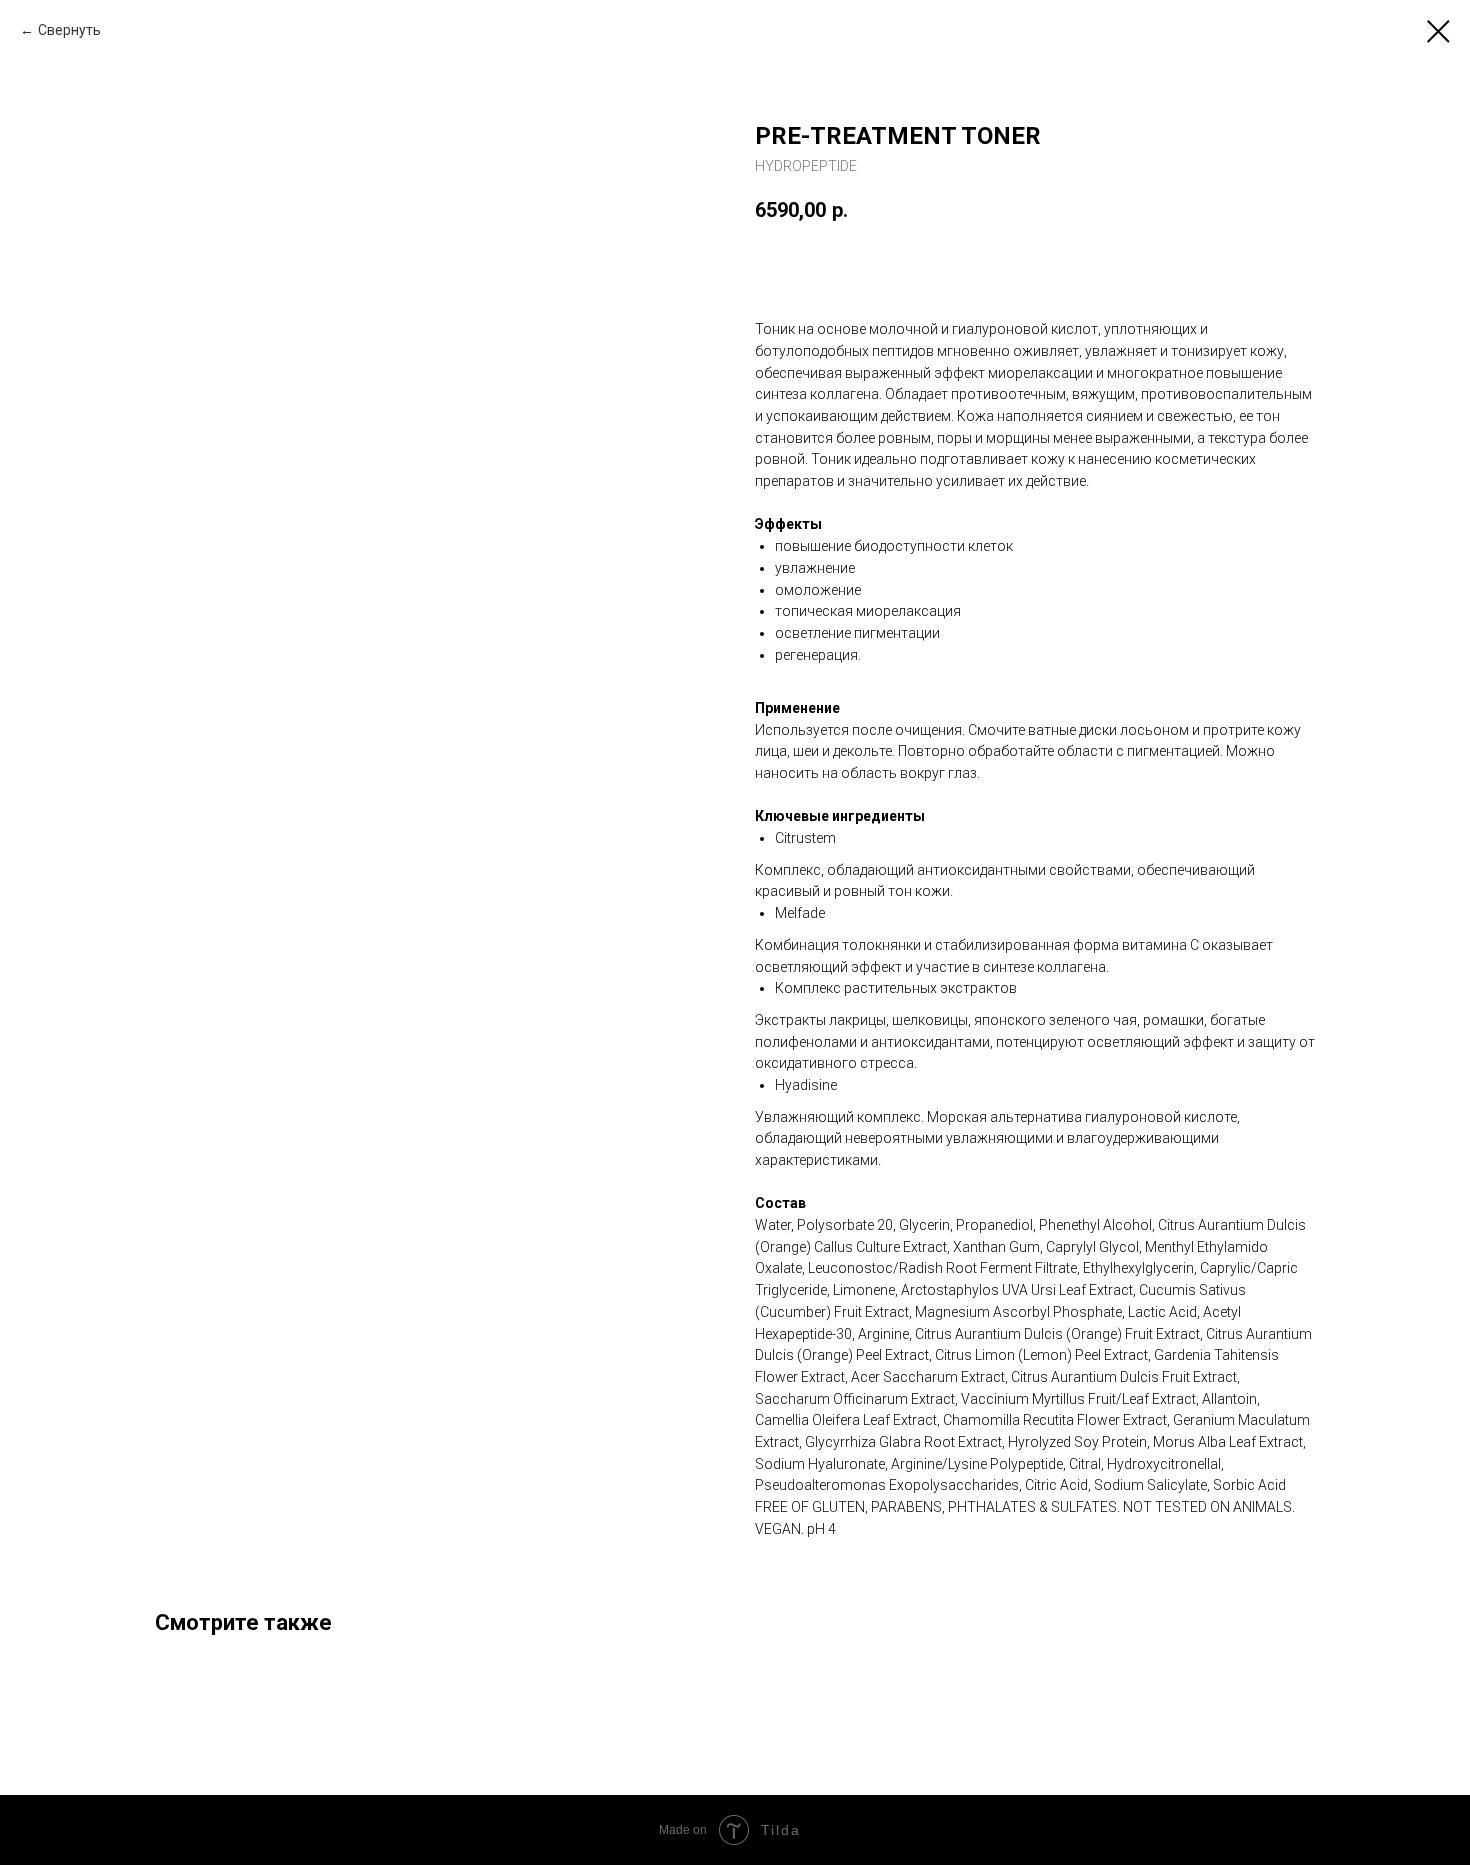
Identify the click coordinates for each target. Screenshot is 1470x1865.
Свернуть (69, 30)
